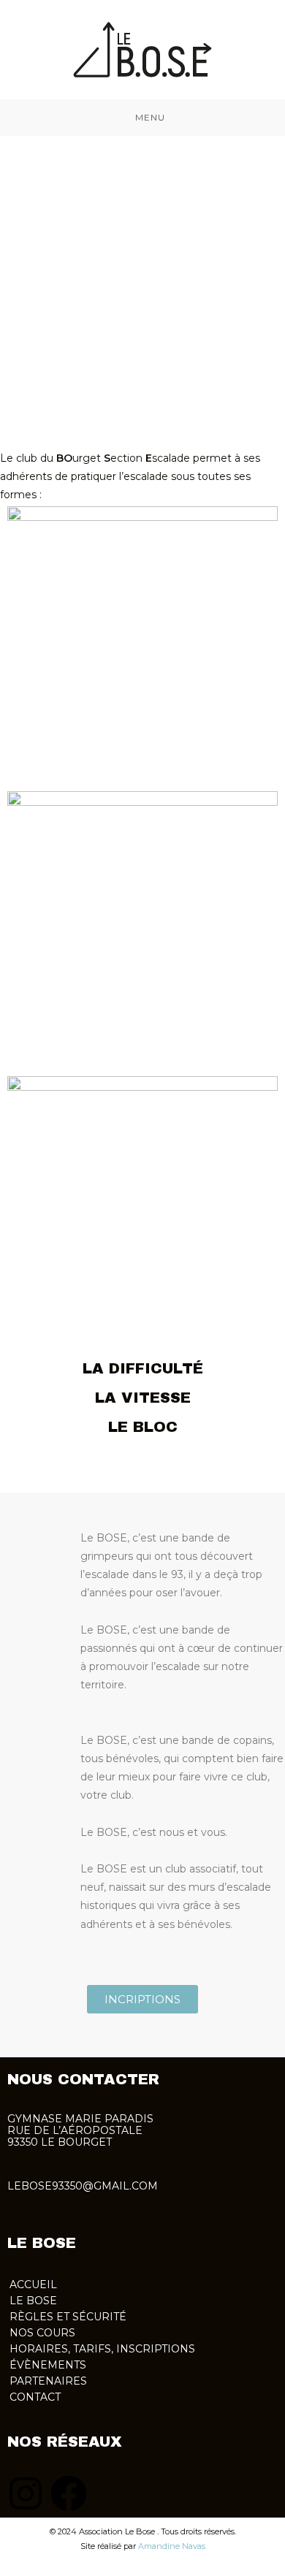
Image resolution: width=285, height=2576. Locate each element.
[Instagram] (26, 2493)
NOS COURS (42, 2333)
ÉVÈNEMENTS (48, 2365)
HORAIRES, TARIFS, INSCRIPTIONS (102, 2349)
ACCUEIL (33, 2285)
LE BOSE (33, 2301)
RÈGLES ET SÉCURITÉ (68, 2317)
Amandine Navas (172, 2546)
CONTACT (35, 2397)
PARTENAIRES (48, 2381)
